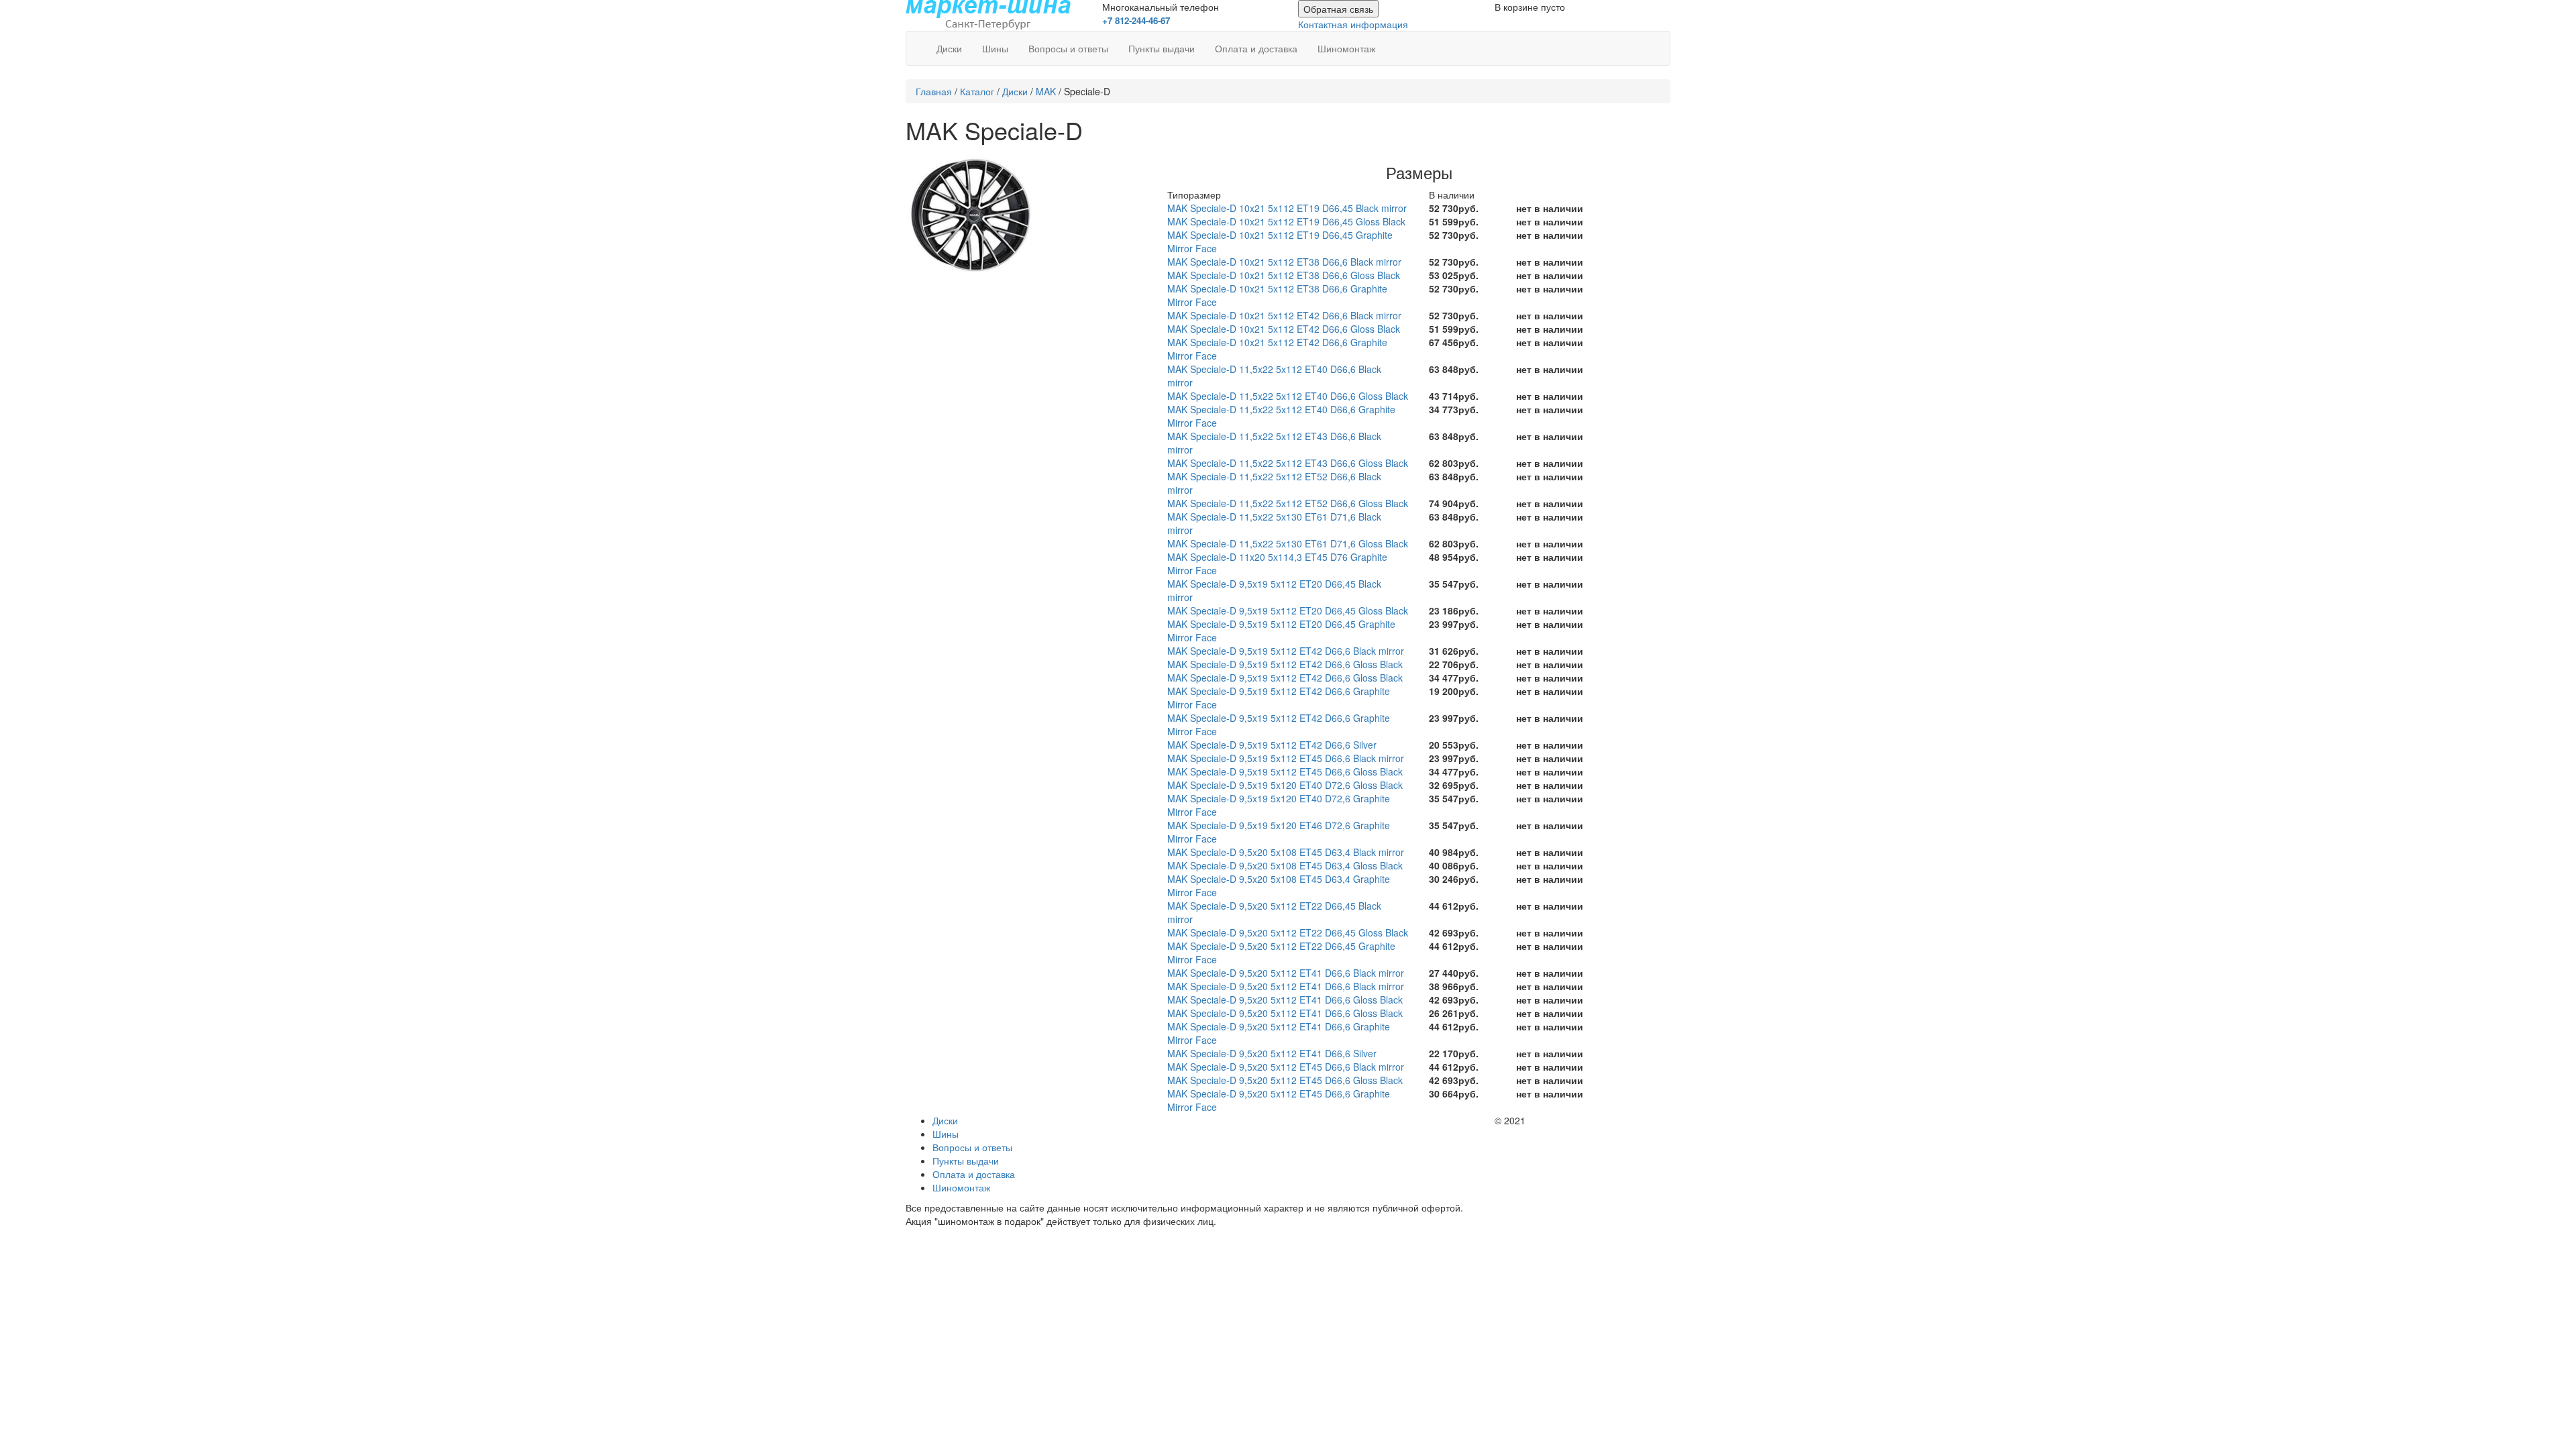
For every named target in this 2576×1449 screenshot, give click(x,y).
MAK (1046, 91)
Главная (934, 91)
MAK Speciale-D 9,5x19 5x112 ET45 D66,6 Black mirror (1286, 758)
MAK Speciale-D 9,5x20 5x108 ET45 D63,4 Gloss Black (1285, 865)
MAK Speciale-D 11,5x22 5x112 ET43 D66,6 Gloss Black (1288, 463)
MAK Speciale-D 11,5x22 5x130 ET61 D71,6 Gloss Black (1288, 543)
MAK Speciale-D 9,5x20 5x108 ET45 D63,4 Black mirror (1286, 852)
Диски (949, 48)
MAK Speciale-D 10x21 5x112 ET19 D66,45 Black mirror (1287, 208)
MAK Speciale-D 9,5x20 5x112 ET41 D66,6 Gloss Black (1285, 1000)
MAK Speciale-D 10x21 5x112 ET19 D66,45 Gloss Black (1286, 221)
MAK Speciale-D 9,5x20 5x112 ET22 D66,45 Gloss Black (1288, 932)
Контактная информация (1353, 24)
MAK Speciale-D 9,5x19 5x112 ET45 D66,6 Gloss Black (1285, 771)
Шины (995, 48)
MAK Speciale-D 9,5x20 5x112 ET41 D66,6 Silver (1272, 1053)
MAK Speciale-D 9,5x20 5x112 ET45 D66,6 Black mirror (1286, 1067)
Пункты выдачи (1162, 48)
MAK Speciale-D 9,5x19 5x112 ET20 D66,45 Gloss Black (1288, 610)
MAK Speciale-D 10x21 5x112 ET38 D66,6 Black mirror (1284, 262)
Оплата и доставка (1256, 48)
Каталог (977, 91)
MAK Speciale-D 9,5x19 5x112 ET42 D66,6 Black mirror (1286, 651)
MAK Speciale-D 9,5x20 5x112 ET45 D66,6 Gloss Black (1285, 1080)
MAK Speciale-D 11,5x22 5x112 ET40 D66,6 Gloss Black (1288, 396)
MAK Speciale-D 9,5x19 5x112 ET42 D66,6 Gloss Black (1285, 664)
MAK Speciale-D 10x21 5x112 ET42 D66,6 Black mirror (1284, 315)
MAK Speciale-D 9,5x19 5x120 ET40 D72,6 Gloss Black (1285, 785)
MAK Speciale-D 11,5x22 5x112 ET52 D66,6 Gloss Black (1288, 503)
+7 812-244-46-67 (1136, 20)
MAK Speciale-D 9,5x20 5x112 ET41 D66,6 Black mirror (1286, 973)
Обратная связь (1338, 9)
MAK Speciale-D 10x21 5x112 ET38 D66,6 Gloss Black (1284, 275)
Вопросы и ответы (1068, 48)
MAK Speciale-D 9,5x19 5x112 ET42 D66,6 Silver (1272, 745)
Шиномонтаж (1346, 48)
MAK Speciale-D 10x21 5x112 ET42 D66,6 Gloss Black (1284, 329)
